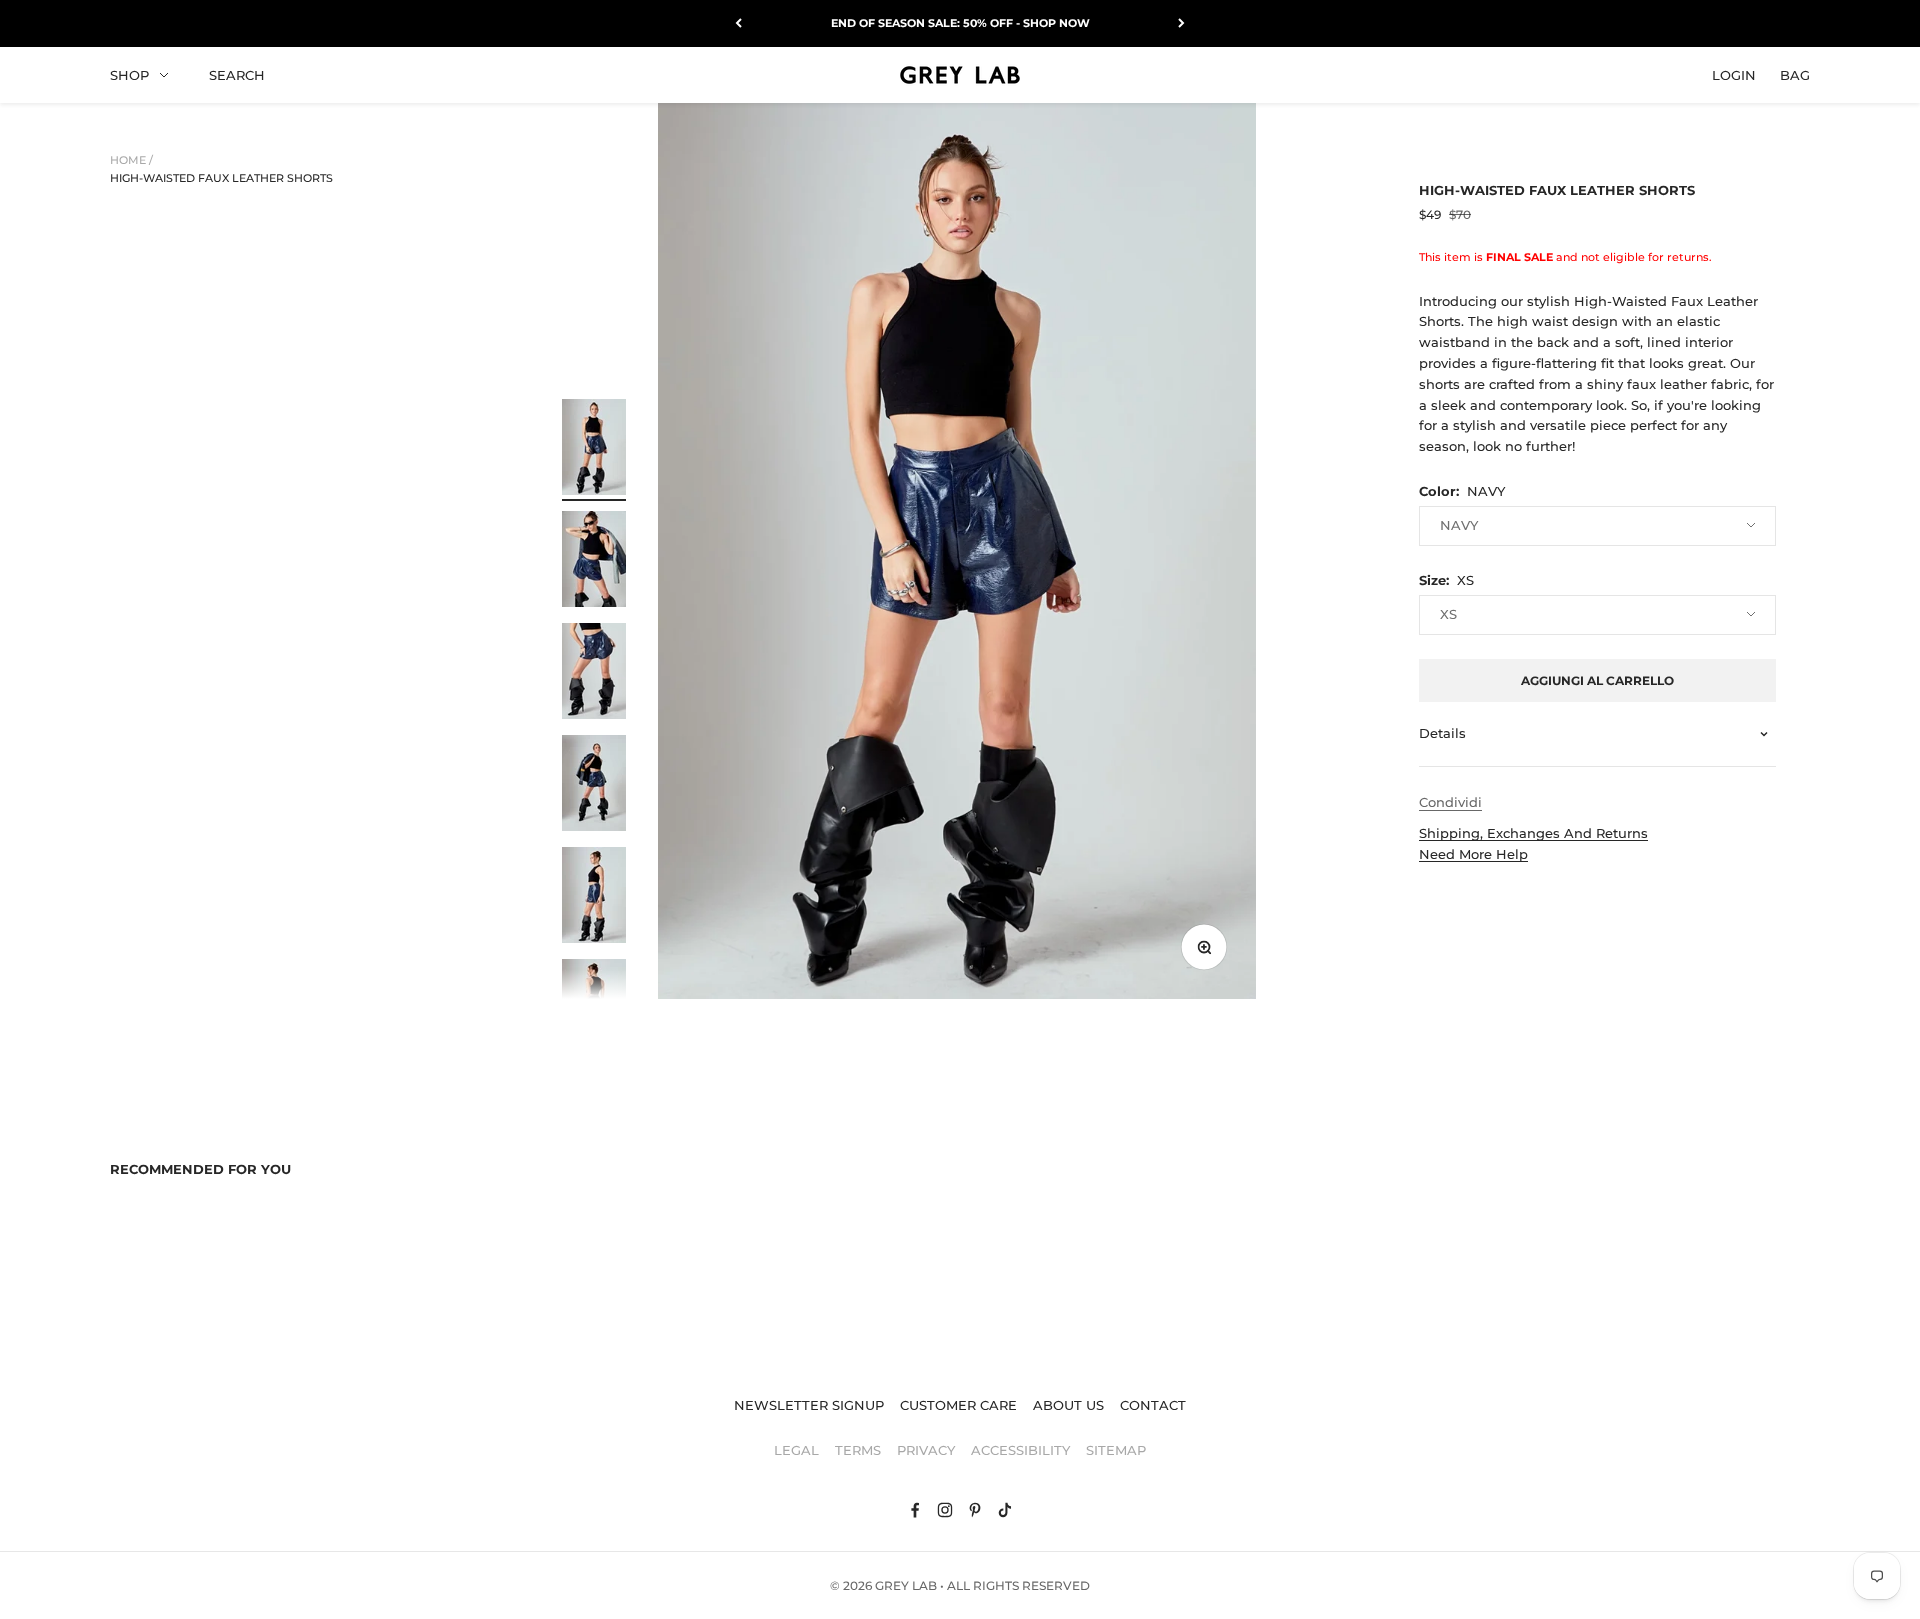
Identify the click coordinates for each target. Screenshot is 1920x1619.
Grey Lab (906, 1585)
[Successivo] (1181, 23)
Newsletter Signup (809, 1405)
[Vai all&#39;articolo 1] (594, 450)
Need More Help (1473, 854)
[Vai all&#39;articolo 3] (594, 674)
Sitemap (1116, 1450)
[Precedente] (738, 23)
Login (1734, 74)
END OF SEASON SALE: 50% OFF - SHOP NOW (960, 23)
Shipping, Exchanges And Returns (1533, 833)
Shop (129, 74)
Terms (858, 1450)
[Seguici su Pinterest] (975, 1510)
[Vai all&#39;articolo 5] (594, 898)
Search (237, 74)
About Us (1068, 1405)
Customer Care (958, 1405)
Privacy (926, 1450)
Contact (1153, 1405)
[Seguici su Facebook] (915, 1510)
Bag (1795, 74)
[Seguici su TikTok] (1005, 1510)
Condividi (1450, 802)
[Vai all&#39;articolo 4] (594, 786)
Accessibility (1020, 1450)
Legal (796, 1450)
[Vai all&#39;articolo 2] (594, 562)
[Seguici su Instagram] (945, 1510)
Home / (131, 160)
